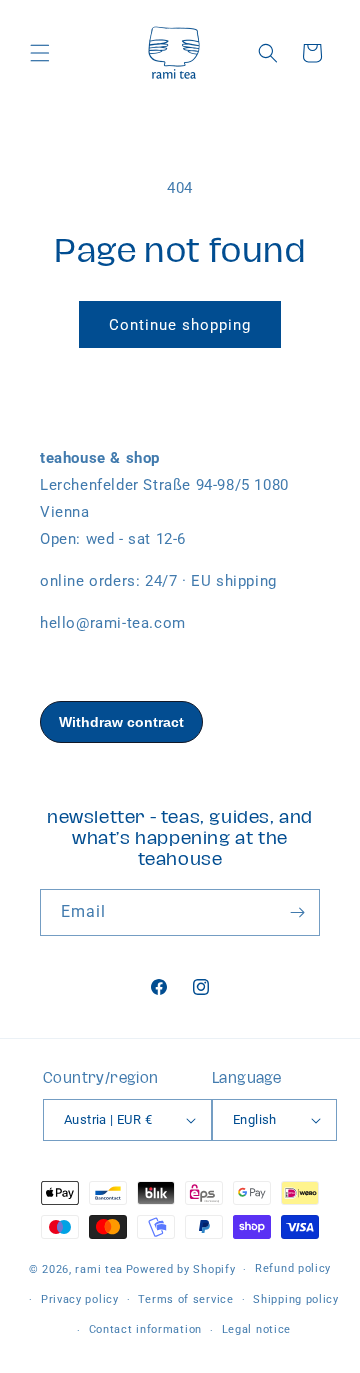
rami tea (99, 1269)
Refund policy (293, 1268)
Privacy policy (80, 1299)
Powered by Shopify (181, 1269)
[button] (40, 53)
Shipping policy (296, 1299)
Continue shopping (180, 325)
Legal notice (256, 1329)
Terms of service (185, 1299)
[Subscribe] (297, 912)
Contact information (145, 1329)
